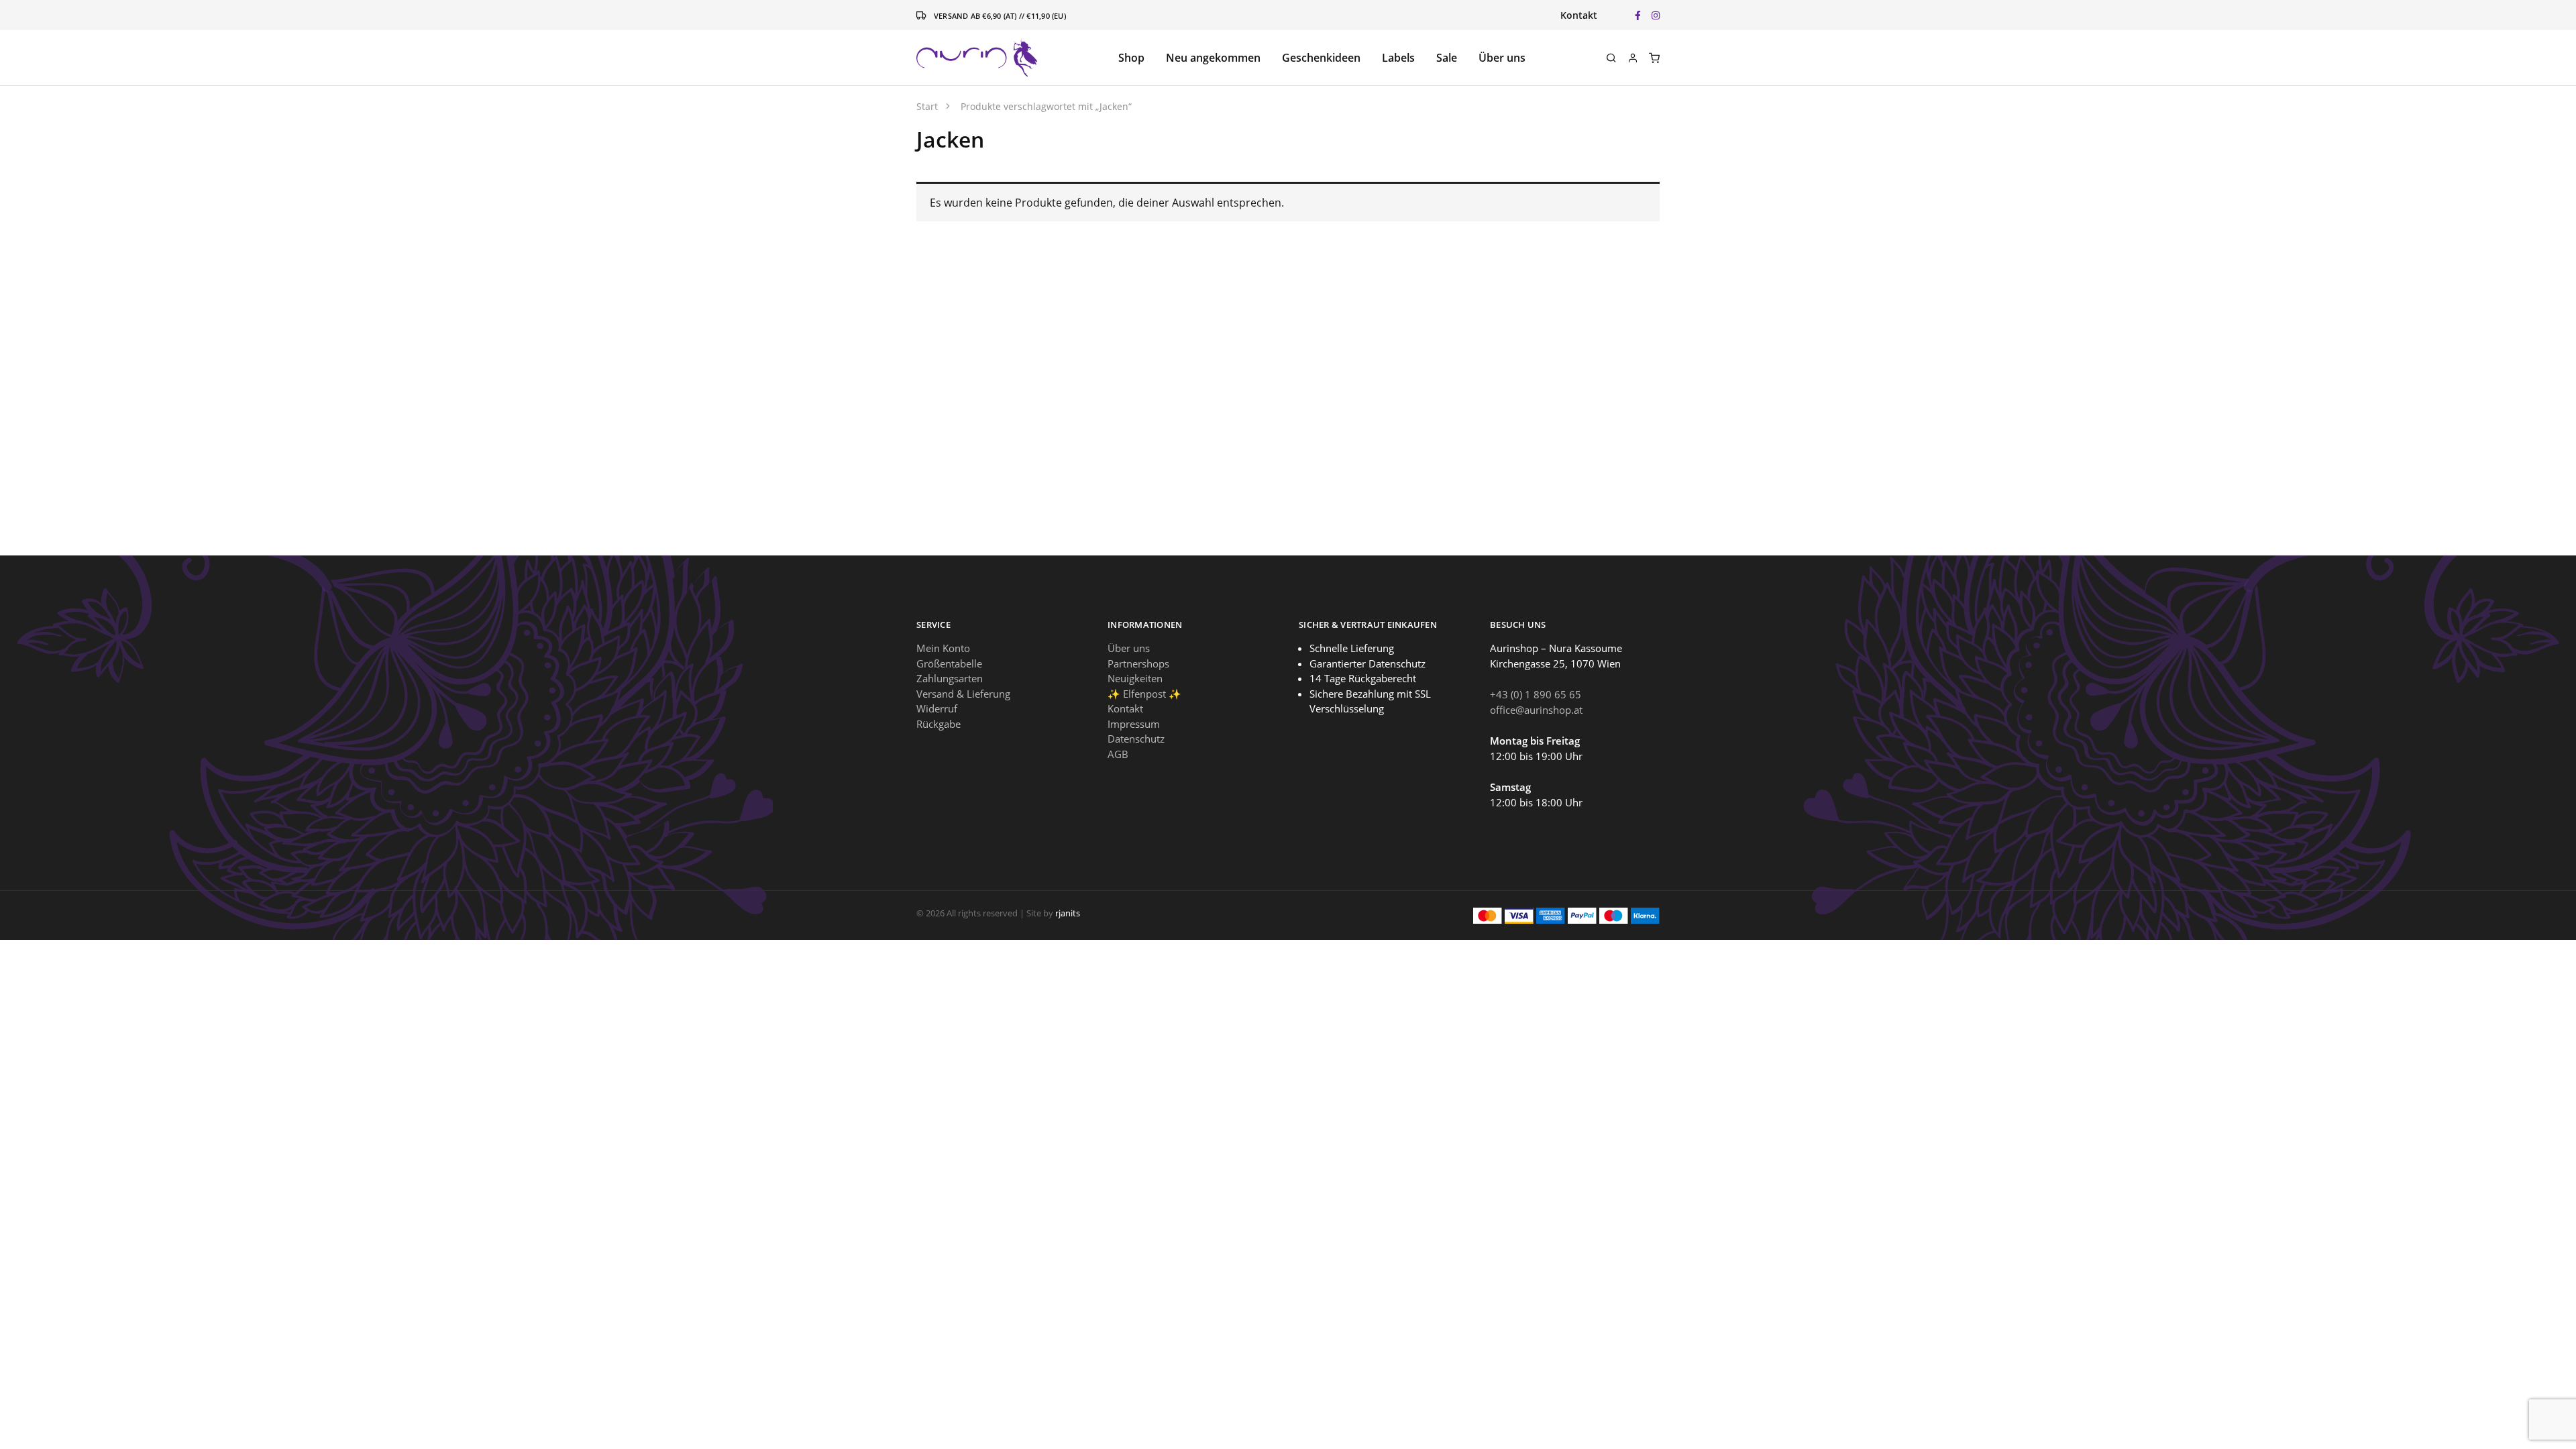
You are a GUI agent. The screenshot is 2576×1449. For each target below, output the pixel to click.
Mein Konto (943, 648)
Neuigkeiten (1135, 678)
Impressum (1134, 724)
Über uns (1502, 58)
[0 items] (1654, 58)
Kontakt (1579, 15)
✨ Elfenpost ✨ (1144, 694)
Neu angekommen (1213, 58)
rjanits (1068, 913)
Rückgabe (938, 724)
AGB (1118, 754)
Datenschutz (1136, 739)
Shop (1131, 58)
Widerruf (937, 708)
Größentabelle (949, 663)
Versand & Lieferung (963, 694)
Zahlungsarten (950, 678)
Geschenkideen (1321, 58)
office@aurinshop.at (1536, 710)
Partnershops (1138, 663)
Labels (1398, 58)
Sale (1447, 58)
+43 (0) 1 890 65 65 (1536, 694)
